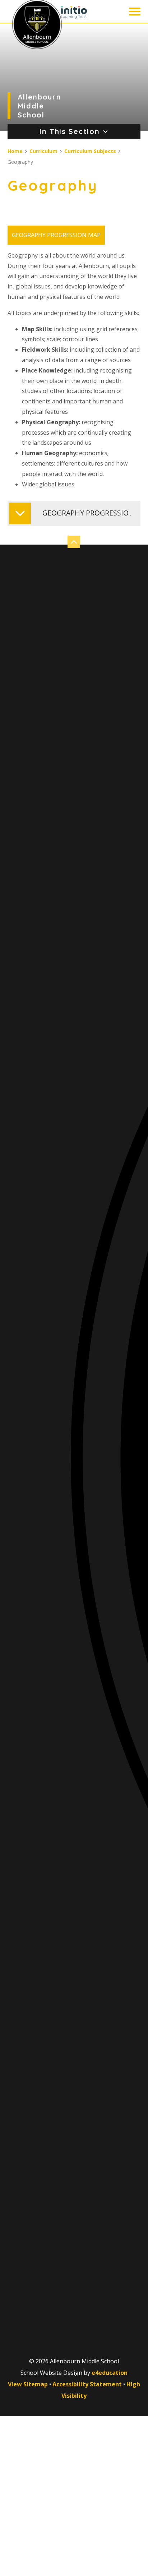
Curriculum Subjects (90, 151)
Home (15, 151)
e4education (110, 2373)
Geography (20, 162)
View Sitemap (28, 2384)
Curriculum (43, 151)
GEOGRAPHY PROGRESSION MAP (56, 235)
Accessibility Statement (87, 2384)
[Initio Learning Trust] (74, 12)
